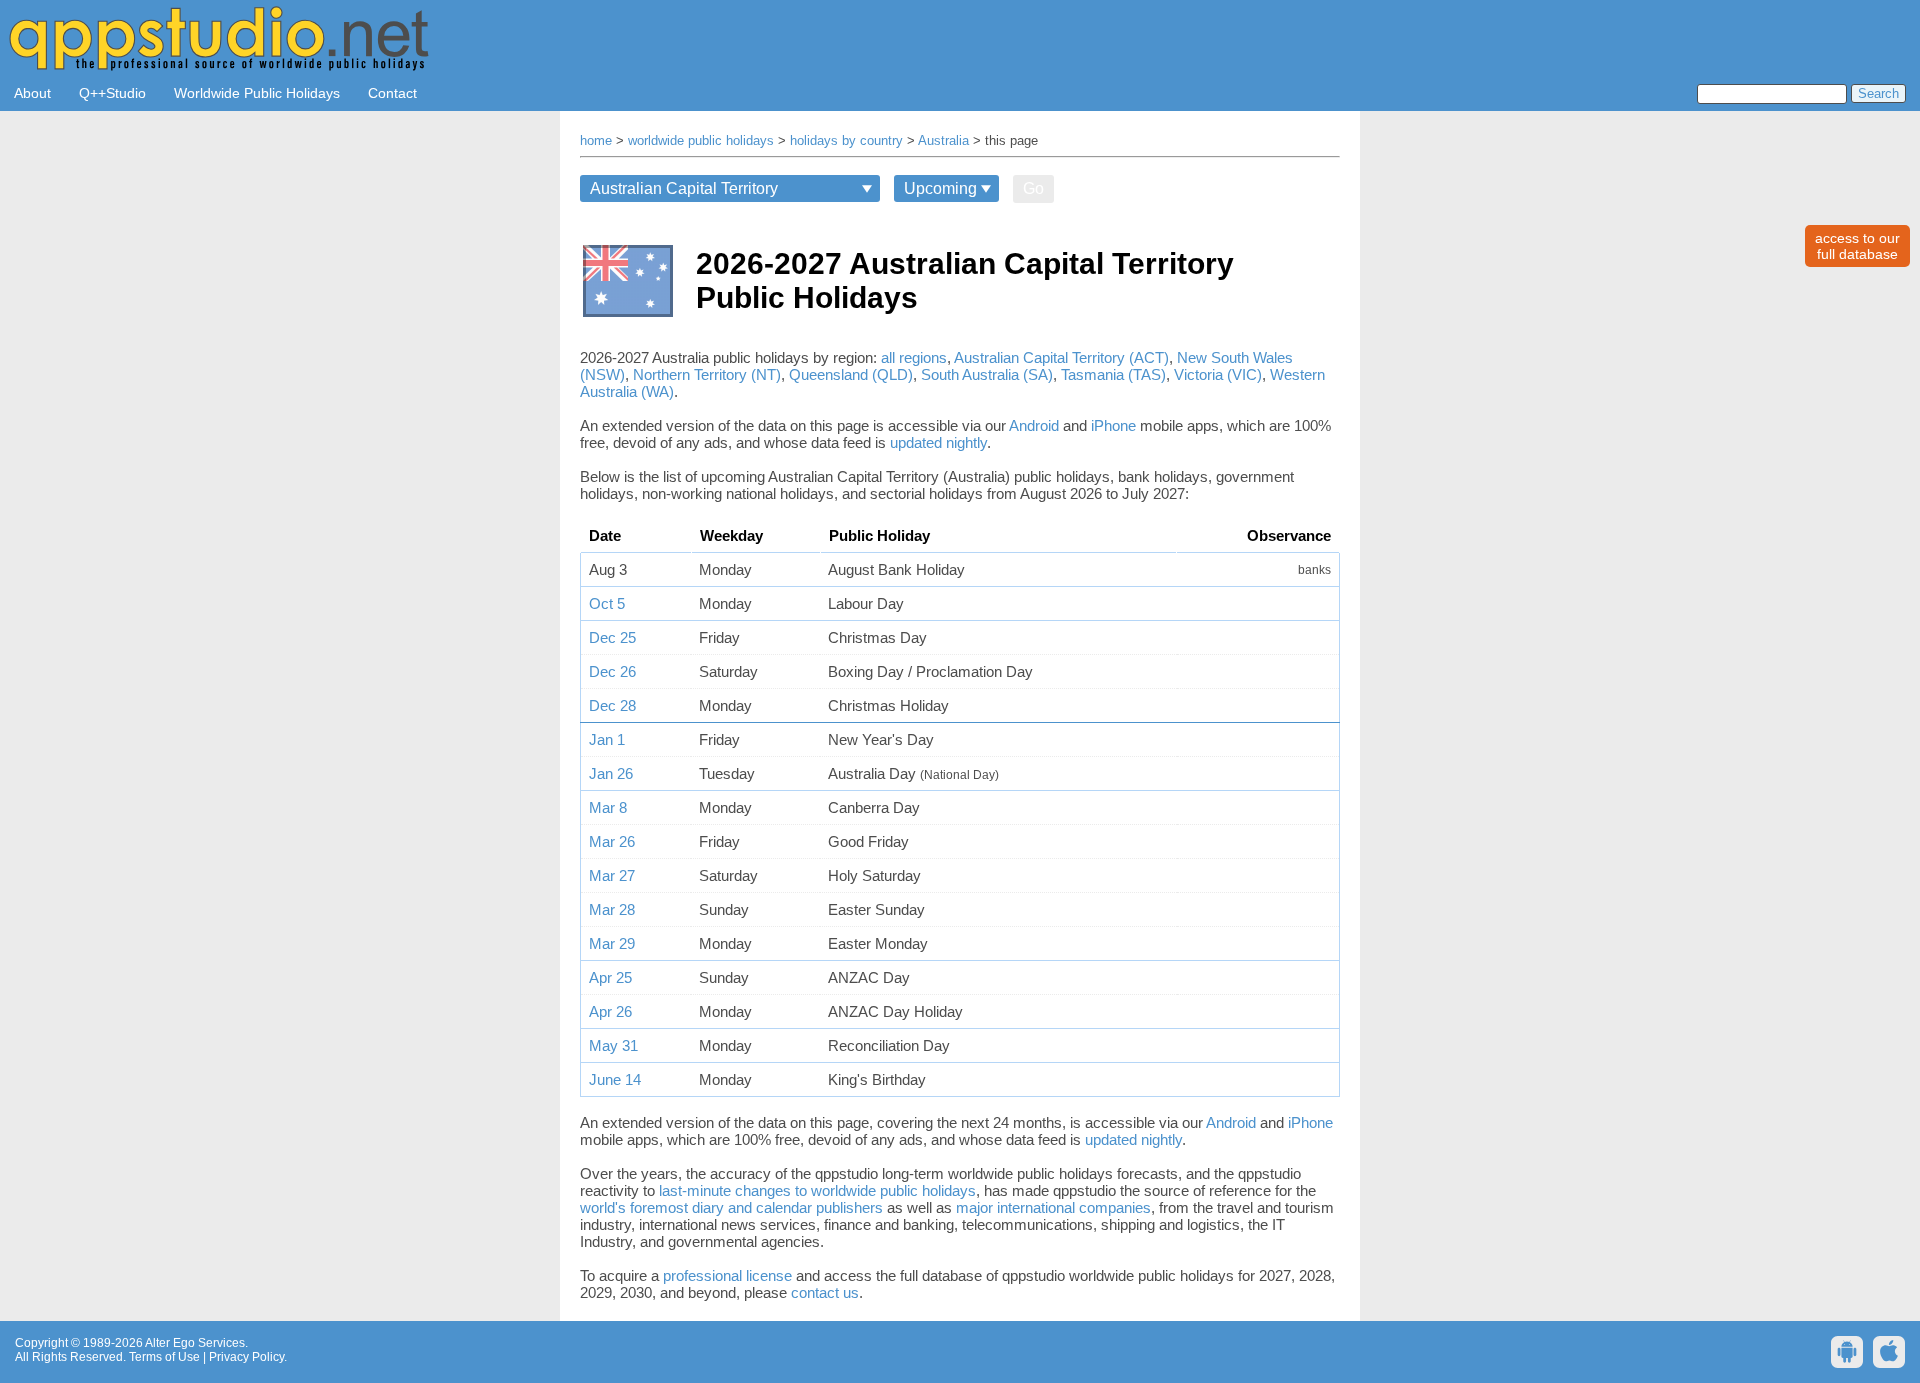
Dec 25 (612, 637)
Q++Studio (112, 93)
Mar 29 (612, 943)
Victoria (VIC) (1218, 374)
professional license (727, 1275)
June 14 (615, 1079)
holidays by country (846, 141)
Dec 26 (612, 671)
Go (1033, 188)
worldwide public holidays (701, 141)
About (32, 93)
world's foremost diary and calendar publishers (731, 1207)
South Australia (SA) (987, 374)
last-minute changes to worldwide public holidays (817, 1190)
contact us (825, 1292)
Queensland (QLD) (851, 374)
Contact (392, 93)
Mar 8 (608, 807)
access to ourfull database (1857, 246)
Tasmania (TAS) (1113, 374)
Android (1034, 425)
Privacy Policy (246, 1357)
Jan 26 (611, 773)
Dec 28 (612, 705)
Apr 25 (610, 977)
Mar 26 (612, 841)
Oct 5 (607, 603)
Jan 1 (607, 739)
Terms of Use (164, 1357)
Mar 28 (612, 909)
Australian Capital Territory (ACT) (1061, 357)
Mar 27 (612, 875)
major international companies (1053, 1207)
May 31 (613, 1045)
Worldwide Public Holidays (257, 93)
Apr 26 (610, 1011)
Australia (943, 141)
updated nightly (938, 442)
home (596, 141)
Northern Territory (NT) (707, 374)
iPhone (1113, 425)
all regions (914, 357)
